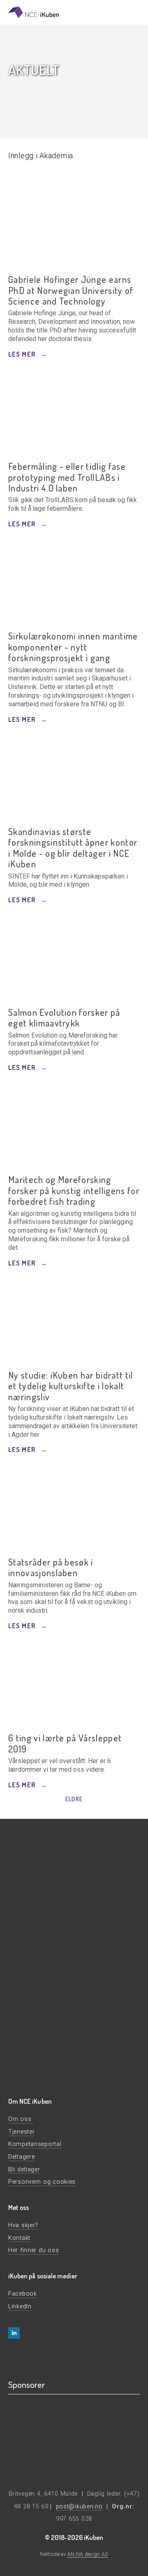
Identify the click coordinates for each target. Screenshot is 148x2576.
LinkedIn (20, 2306)
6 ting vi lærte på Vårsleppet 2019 (65, 1743)
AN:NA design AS (88, 2554)
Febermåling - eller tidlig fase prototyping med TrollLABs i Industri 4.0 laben (67, 477)
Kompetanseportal (35, 2144)
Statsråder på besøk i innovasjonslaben (51, 1567)
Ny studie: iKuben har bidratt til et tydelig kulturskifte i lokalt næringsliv (71, 1386)
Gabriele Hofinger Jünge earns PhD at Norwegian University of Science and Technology (71, 290)
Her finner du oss (34, 2250)
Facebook (23, 2294)
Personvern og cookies (42, 2182)
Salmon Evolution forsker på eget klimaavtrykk (64, 1018)
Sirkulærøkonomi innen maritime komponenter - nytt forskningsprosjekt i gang (73, 647)
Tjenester (21, 2132)
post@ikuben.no (79, 2507)
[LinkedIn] (14, 2333)
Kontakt (19, 2238)
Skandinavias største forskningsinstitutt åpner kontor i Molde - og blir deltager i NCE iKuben (73, 848)
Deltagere (21, 2157)
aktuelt (34, 69)
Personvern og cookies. (38, 2041)
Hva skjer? (23, 2225)
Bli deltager (24, 2170)
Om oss (21, 2119)
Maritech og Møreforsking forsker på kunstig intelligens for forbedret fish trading (74, 1190)
